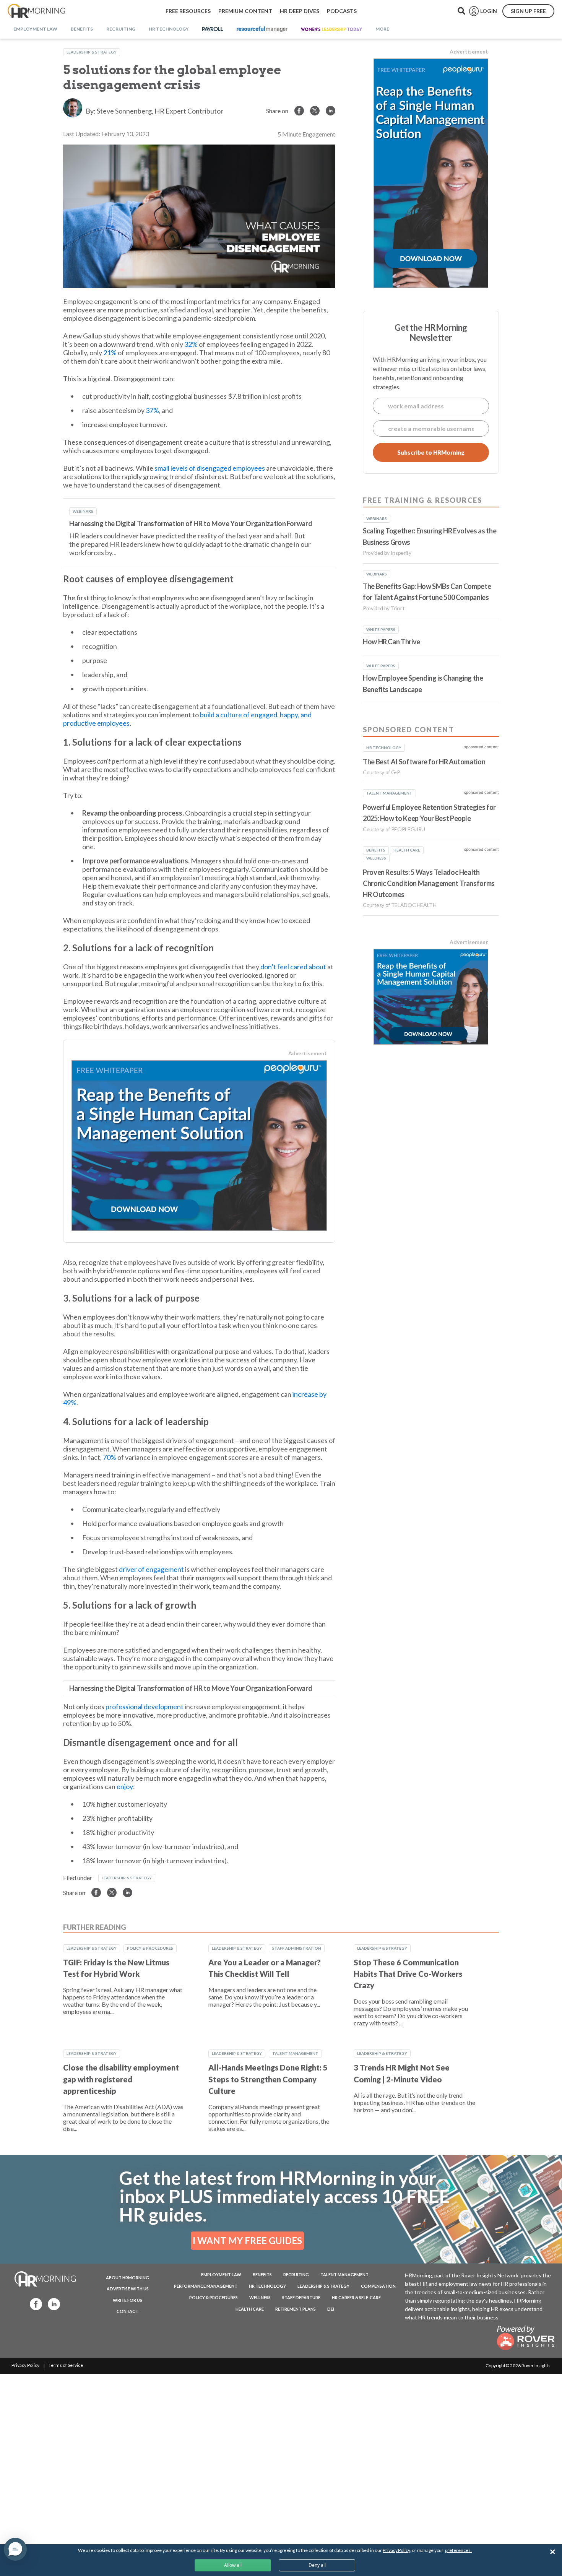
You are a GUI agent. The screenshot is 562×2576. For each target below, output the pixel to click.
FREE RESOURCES (188, 11)
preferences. (458, 2550)
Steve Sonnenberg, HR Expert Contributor (160, 111)
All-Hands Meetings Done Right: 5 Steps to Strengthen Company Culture (268, 2079)
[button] (15, 2549)
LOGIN (489, 11)
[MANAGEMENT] (262, 29)
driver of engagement (151, 1569)
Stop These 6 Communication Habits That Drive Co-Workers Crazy (408, 1974)
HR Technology (267, 2286)
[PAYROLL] (213, 29)
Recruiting (296, 2275)
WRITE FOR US (128, 2300)
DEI (331, 2309)
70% (110, 1457)
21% (110, 353)
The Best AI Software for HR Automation (424, 762)
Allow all (233, 2565)
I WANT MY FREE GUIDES (247, 2240)
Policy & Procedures (150, 1948)
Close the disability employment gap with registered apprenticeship (121, 2079)
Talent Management (295, 2053)
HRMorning (36, 11)
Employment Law (221, 2275)
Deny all (317, 2565)
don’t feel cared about (293, 967)
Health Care (250, 2309)
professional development (145, 1706)
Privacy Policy (25, 2365)
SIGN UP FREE (528, 11)
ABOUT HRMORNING (128, 2278)
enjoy (125, 1786)
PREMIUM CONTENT (245, 11)
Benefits (262, 2275)
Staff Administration (297, 1948)
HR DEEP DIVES (300, 11)
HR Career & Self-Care (356, 2297)
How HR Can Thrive (391, 642)
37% (152, 410)
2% (193, 344)
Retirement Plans (296, 2309)
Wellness (260, 2297)
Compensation (378, 2286)
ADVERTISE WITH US (128, 2289)
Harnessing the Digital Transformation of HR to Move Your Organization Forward (191, 523)
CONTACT (128, 2311)
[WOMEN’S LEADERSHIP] (331, 29)
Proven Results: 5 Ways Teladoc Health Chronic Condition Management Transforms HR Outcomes (429, 883)
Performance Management (206, 2286)
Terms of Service (66, 2365)
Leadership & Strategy (92, 52)
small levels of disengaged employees (210, 468)
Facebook (34, 2304)
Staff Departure (301, 2297)
